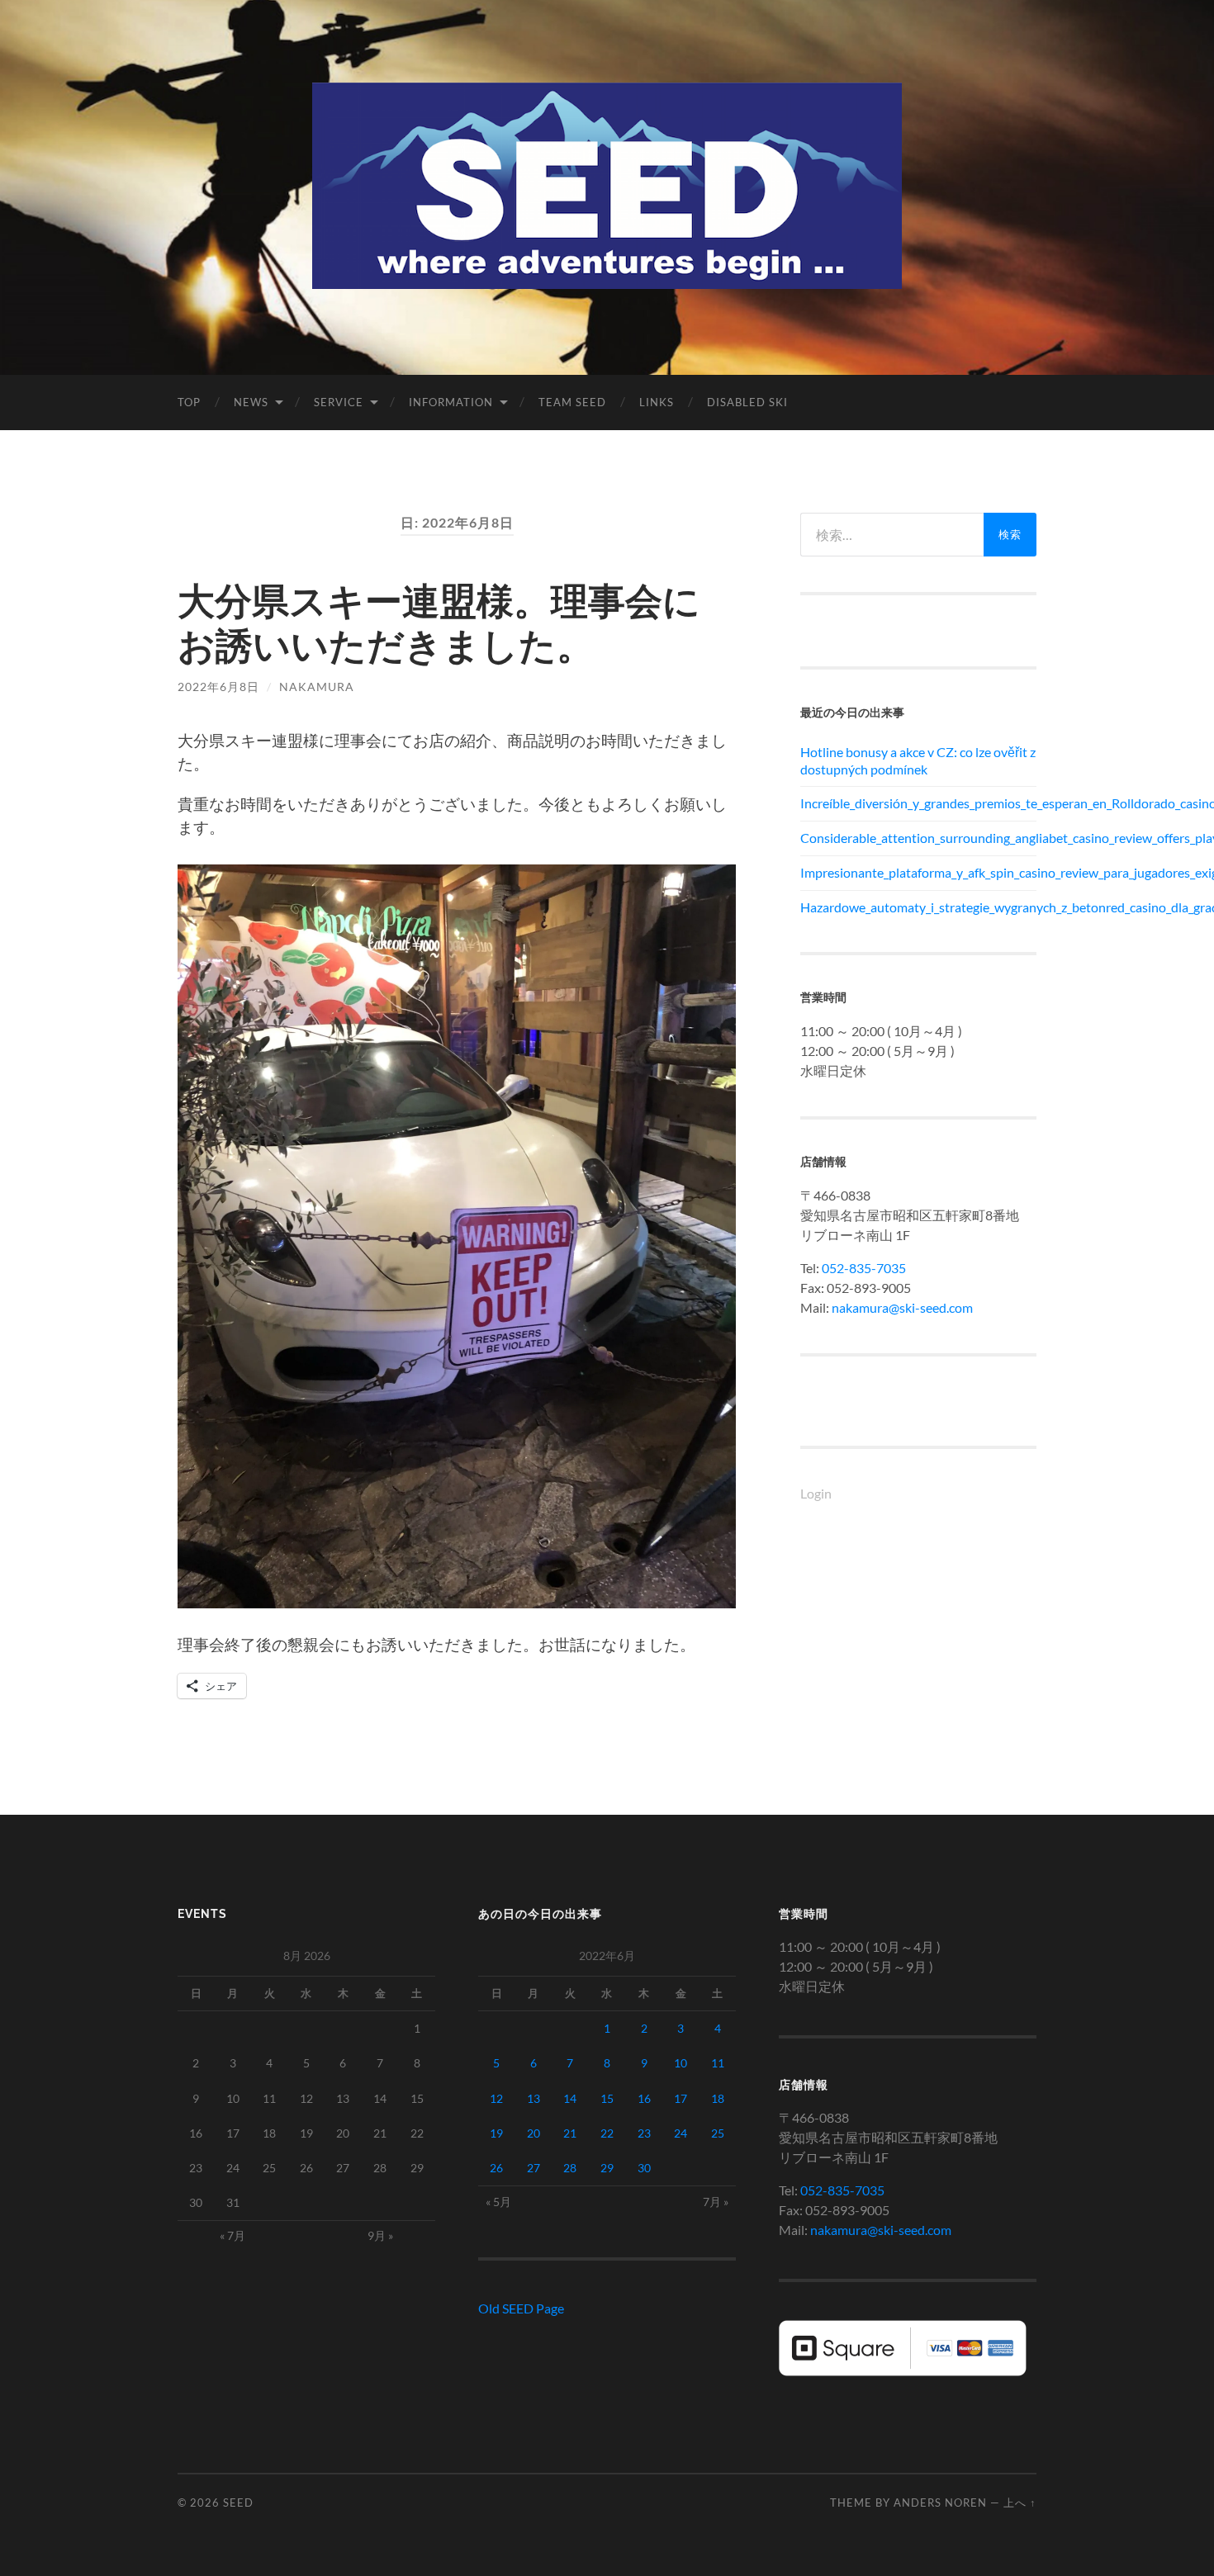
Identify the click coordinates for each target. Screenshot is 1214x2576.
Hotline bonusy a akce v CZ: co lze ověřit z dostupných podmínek (918, 760)
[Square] (903, 2371)
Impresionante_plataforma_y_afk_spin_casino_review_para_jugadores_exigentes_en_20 (918, 872)
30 (644, 2168)
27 (533, 2168)
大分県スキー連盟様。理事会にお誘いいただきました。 (439, 623)
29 (607, 2168)
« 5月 (498, 2202)
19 (496, 2133)
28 (570, 2168)
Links (657, 402)
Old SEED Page (521, 2308)
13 (533, 2098)
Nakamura (317, 687)
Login (816, 1493)
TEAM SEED (572, 402)
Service (339, 402)
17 (681, 2098)
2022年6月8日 (218, 687)
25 (718, 2133)
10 (681, 2063)
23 (644, 2133)
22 (607, 2133)
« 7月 (232, 2235)
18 (718, 2098)
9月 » (380, 2235)
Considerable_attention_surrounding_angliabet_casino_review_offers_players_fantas (918, 838)
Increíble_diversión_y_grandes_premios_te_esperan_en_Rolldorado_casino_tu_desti (918, 803)
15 (607, 2098)
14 (570, 2098)
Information (451, 402)
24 (681, 2133)
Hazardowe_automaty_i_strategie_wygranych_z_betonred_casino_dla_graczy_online (918, 907)
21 (570, 2133)
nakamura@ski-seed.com (902, 1307)
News (251, 402)
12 (496, 2098)
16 (644, 2098)
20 (533, 2133)
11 (718, 2063)
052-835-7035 (864, 1268)
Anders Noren (940, 2503)
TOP (189, 402)
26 (496, 2168)
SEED (238, 2503)
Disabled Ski (747, 402)
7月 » (716, 2202)
